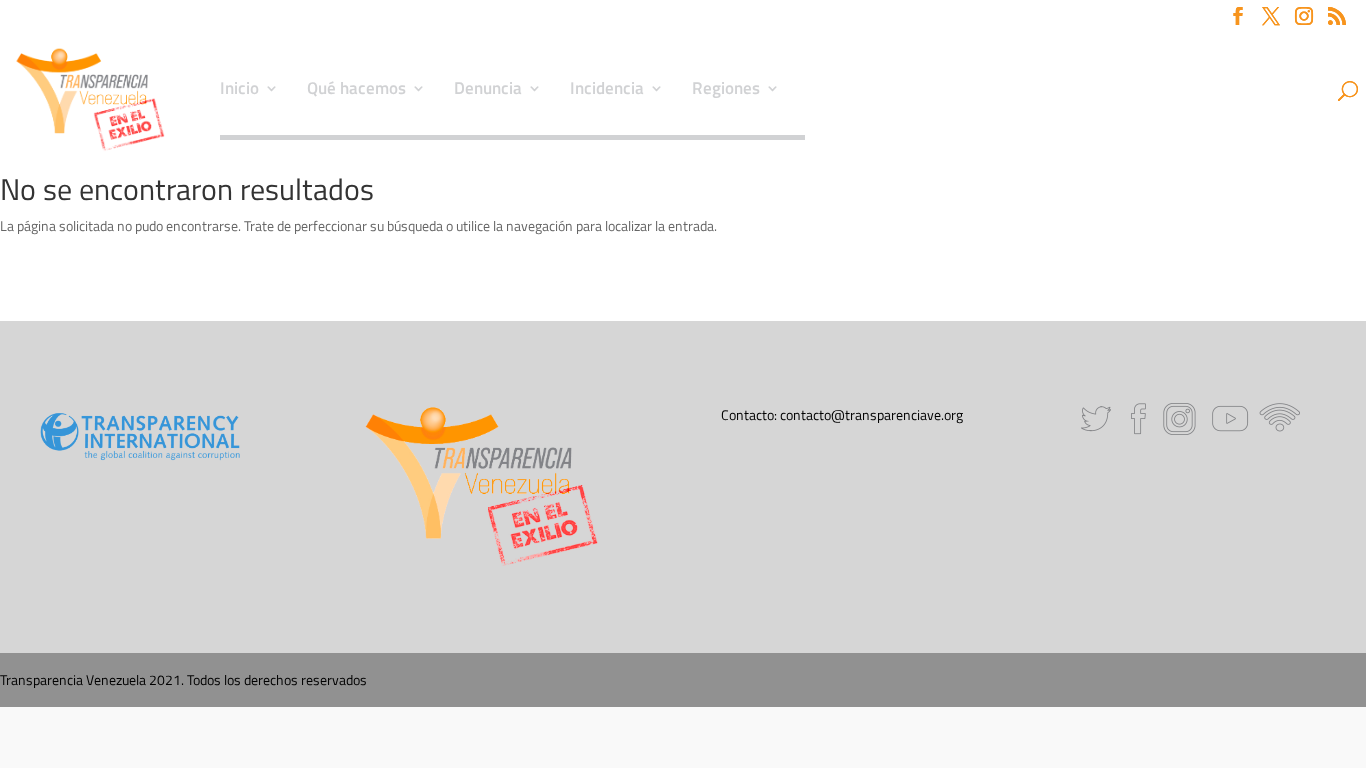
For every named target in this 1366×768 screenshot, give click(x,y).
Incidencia (607, 91)
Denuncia (488, 91)
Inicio (239, 91)
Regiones (726, 91)
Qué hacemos (356, 91)
